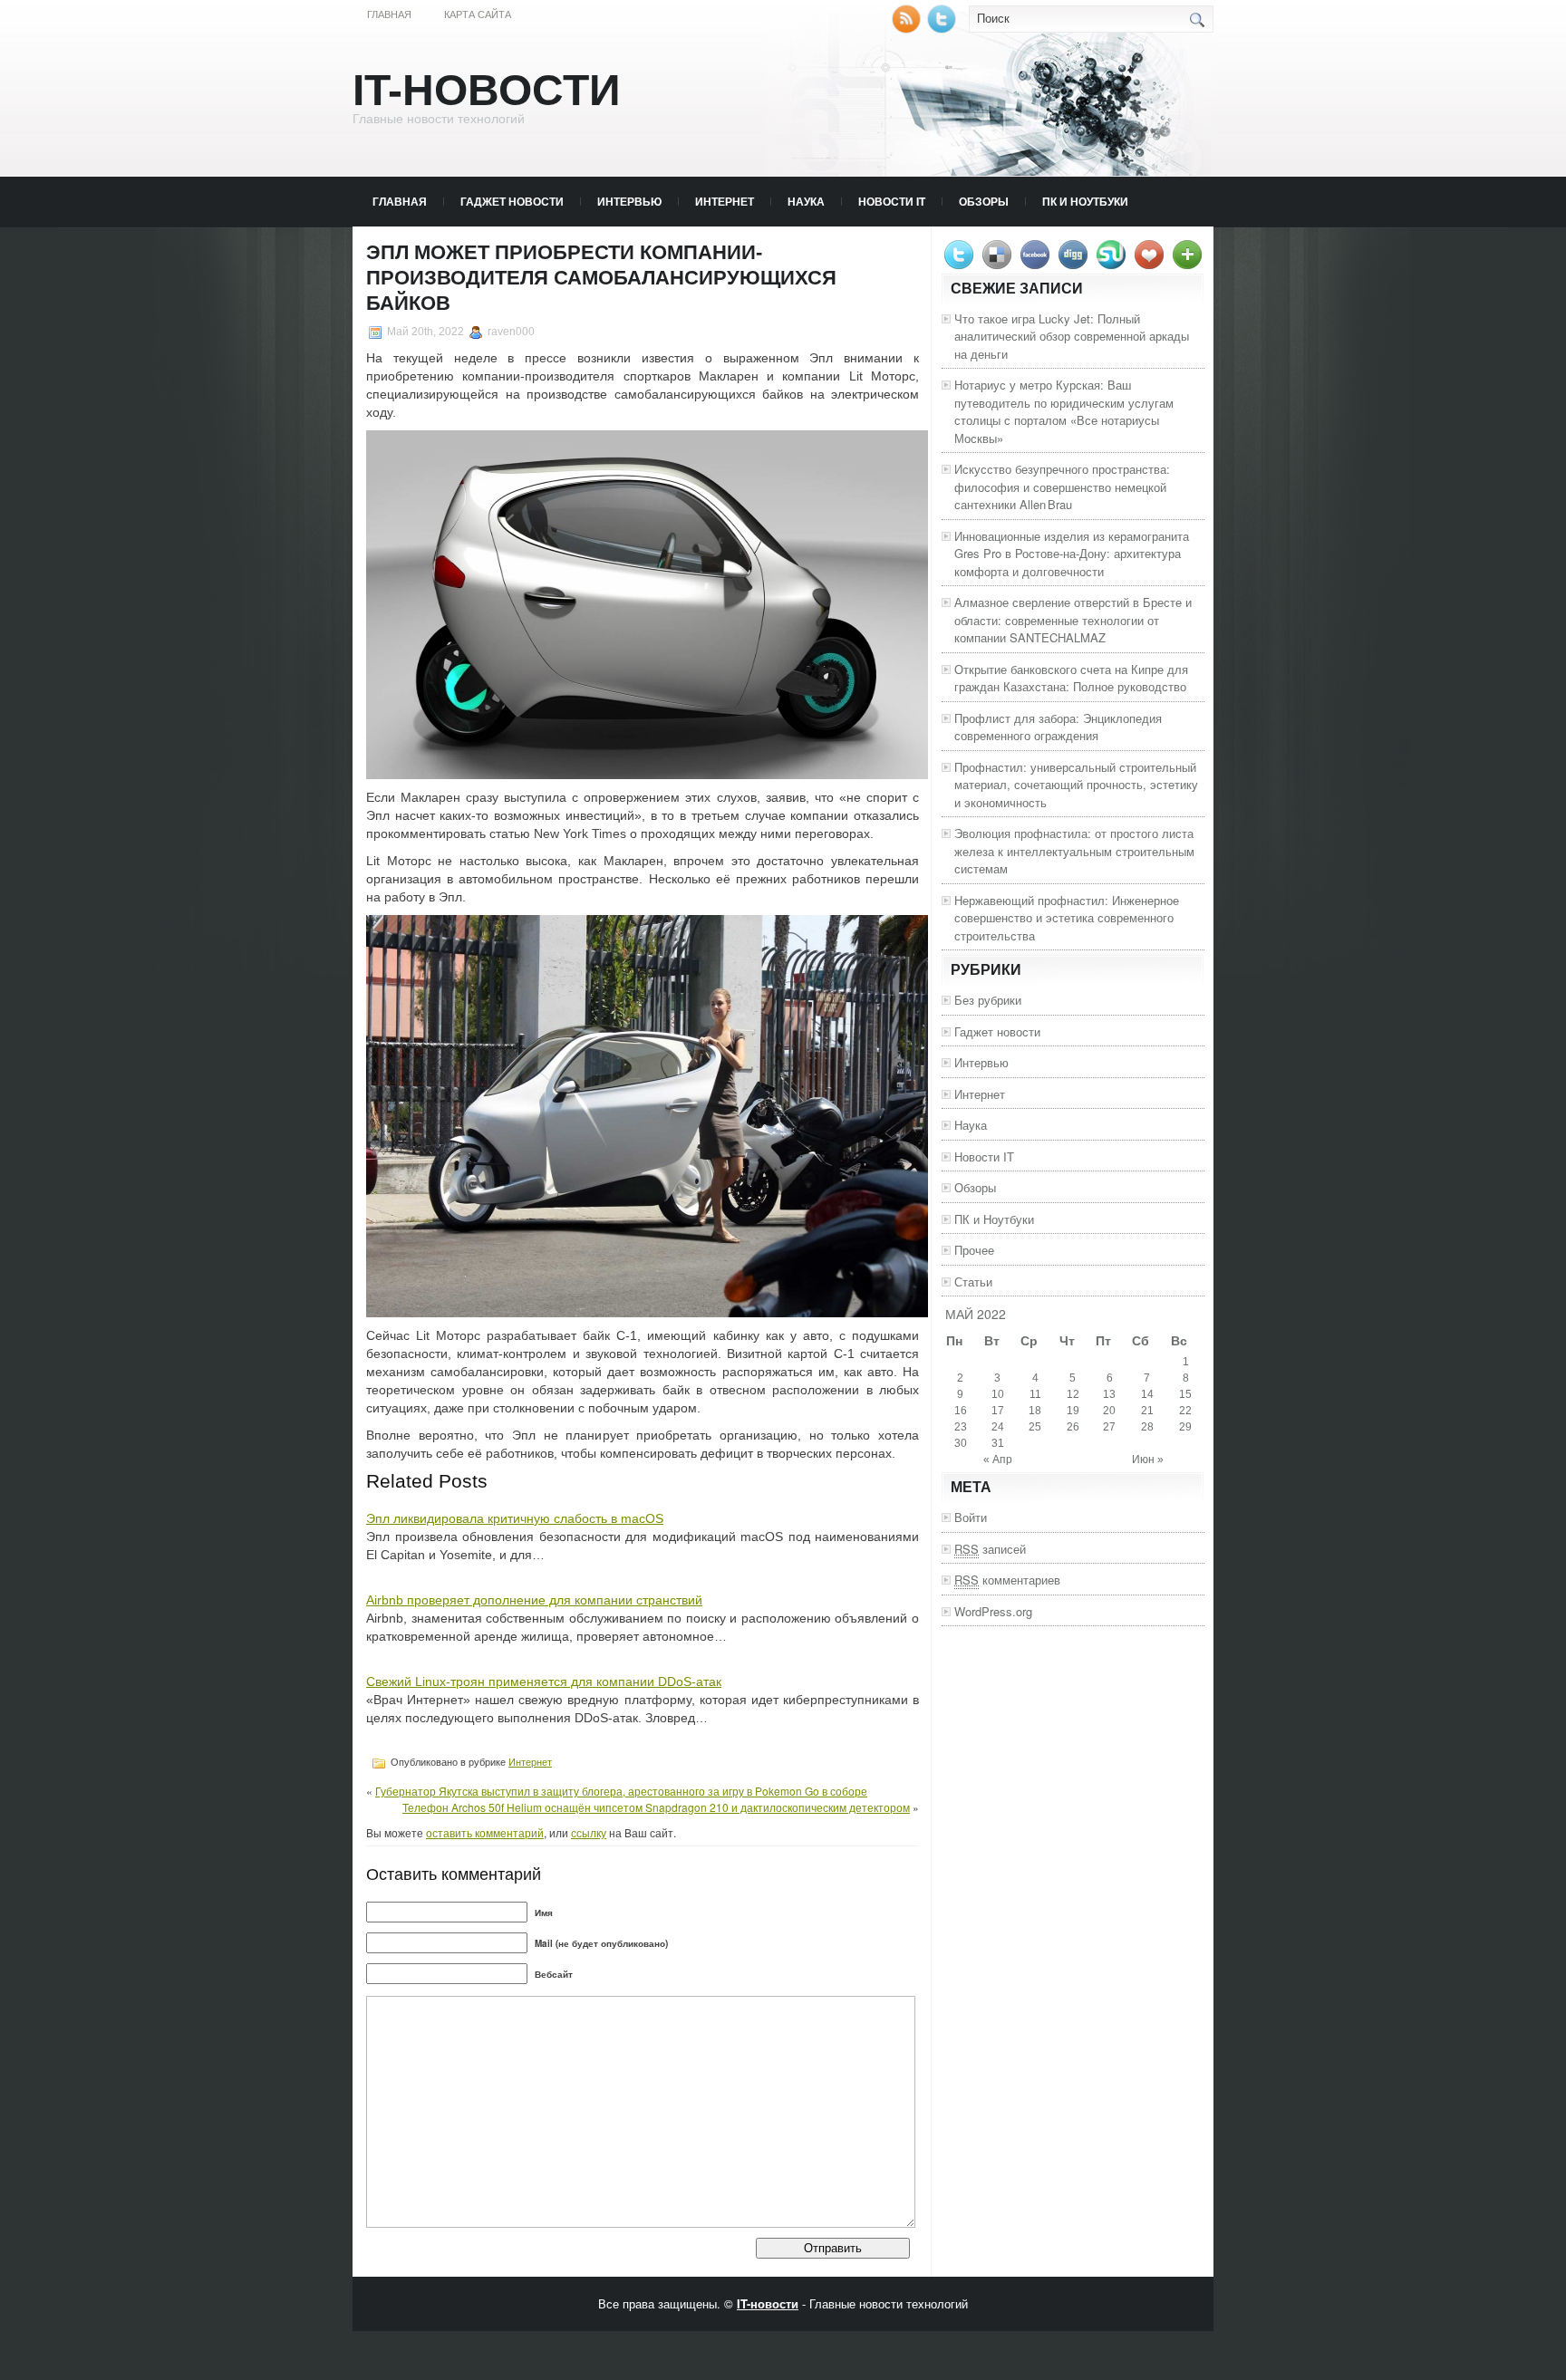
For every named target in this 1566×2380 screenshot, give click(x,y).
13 (1109, 1394)
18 (1035, 1411)
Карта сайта (478, 14)
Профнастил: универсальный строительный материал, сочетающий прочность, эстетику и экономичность (1076, 785)
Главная (389, 14)
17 (998, 1411)
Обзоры (984, 201)
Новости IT (892, 201)
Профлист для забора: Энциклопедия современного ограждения (1058, 727)
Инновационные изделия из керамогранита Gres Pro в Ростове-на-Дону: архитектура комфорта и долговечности (1072, 554)
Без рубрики (988, 1000)
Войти (971, 1517)
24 (998, 1427)
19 (1073, 1411)
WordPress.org (993, 1611)
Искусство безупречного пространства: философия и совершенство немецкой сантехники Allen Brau (1062, 487)
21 (1147, 1411)
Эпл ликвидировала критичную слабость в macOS (515, 1518)
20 (1109, 1411)
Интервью (629, 201)
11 (1035, 1394)
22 (1185, 1411)
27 (1109, 1427)
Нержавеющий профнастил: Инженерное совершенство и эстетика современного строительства (1067, 918)
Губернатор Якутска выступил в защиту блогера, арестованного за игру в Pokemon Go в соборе (621, 1791)
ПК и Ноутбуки (1085, 201)
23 (961, 1427)
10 (998, 1394)
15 (1185, 1394)
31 (998, 1443)
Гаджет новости (512, 201)
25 (1035, 1427)
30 (961, 1443)
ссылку (589, 1832)
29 (1185, 1427)
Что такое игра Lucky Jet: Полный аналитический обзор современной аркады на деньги (1072, 336)
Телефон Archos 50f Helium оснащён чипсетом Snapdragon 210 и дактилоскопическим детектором (656, 1807)
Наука (806, 201)
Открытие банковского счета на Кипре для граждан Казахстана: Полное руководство (1071, 678)
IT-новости (487, 90)
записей (990, 1549)
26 (1073, 1427)
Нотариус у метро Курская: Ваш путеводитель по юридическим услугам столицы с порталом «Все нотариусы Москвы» (1064, 411)
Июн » (1148, 1460)
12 (1073, 1394)
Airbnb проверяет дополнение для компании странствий (534, 1600)
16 (961, 1411)
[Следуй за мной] (943, 29)
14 (1147, 1394)
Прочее (974, 1250)
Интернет (725, 201)
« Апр (998, 1460)
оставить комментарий (485, 1832)
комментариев (1007, 1580)
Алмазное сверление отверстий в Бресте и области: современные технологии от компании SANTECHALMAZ (1073, 620)
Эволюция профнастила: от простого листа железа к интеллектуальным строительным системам (1074, 851)
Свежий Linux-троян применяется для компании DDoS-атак (544, 1681)
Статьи (973, 1282)
